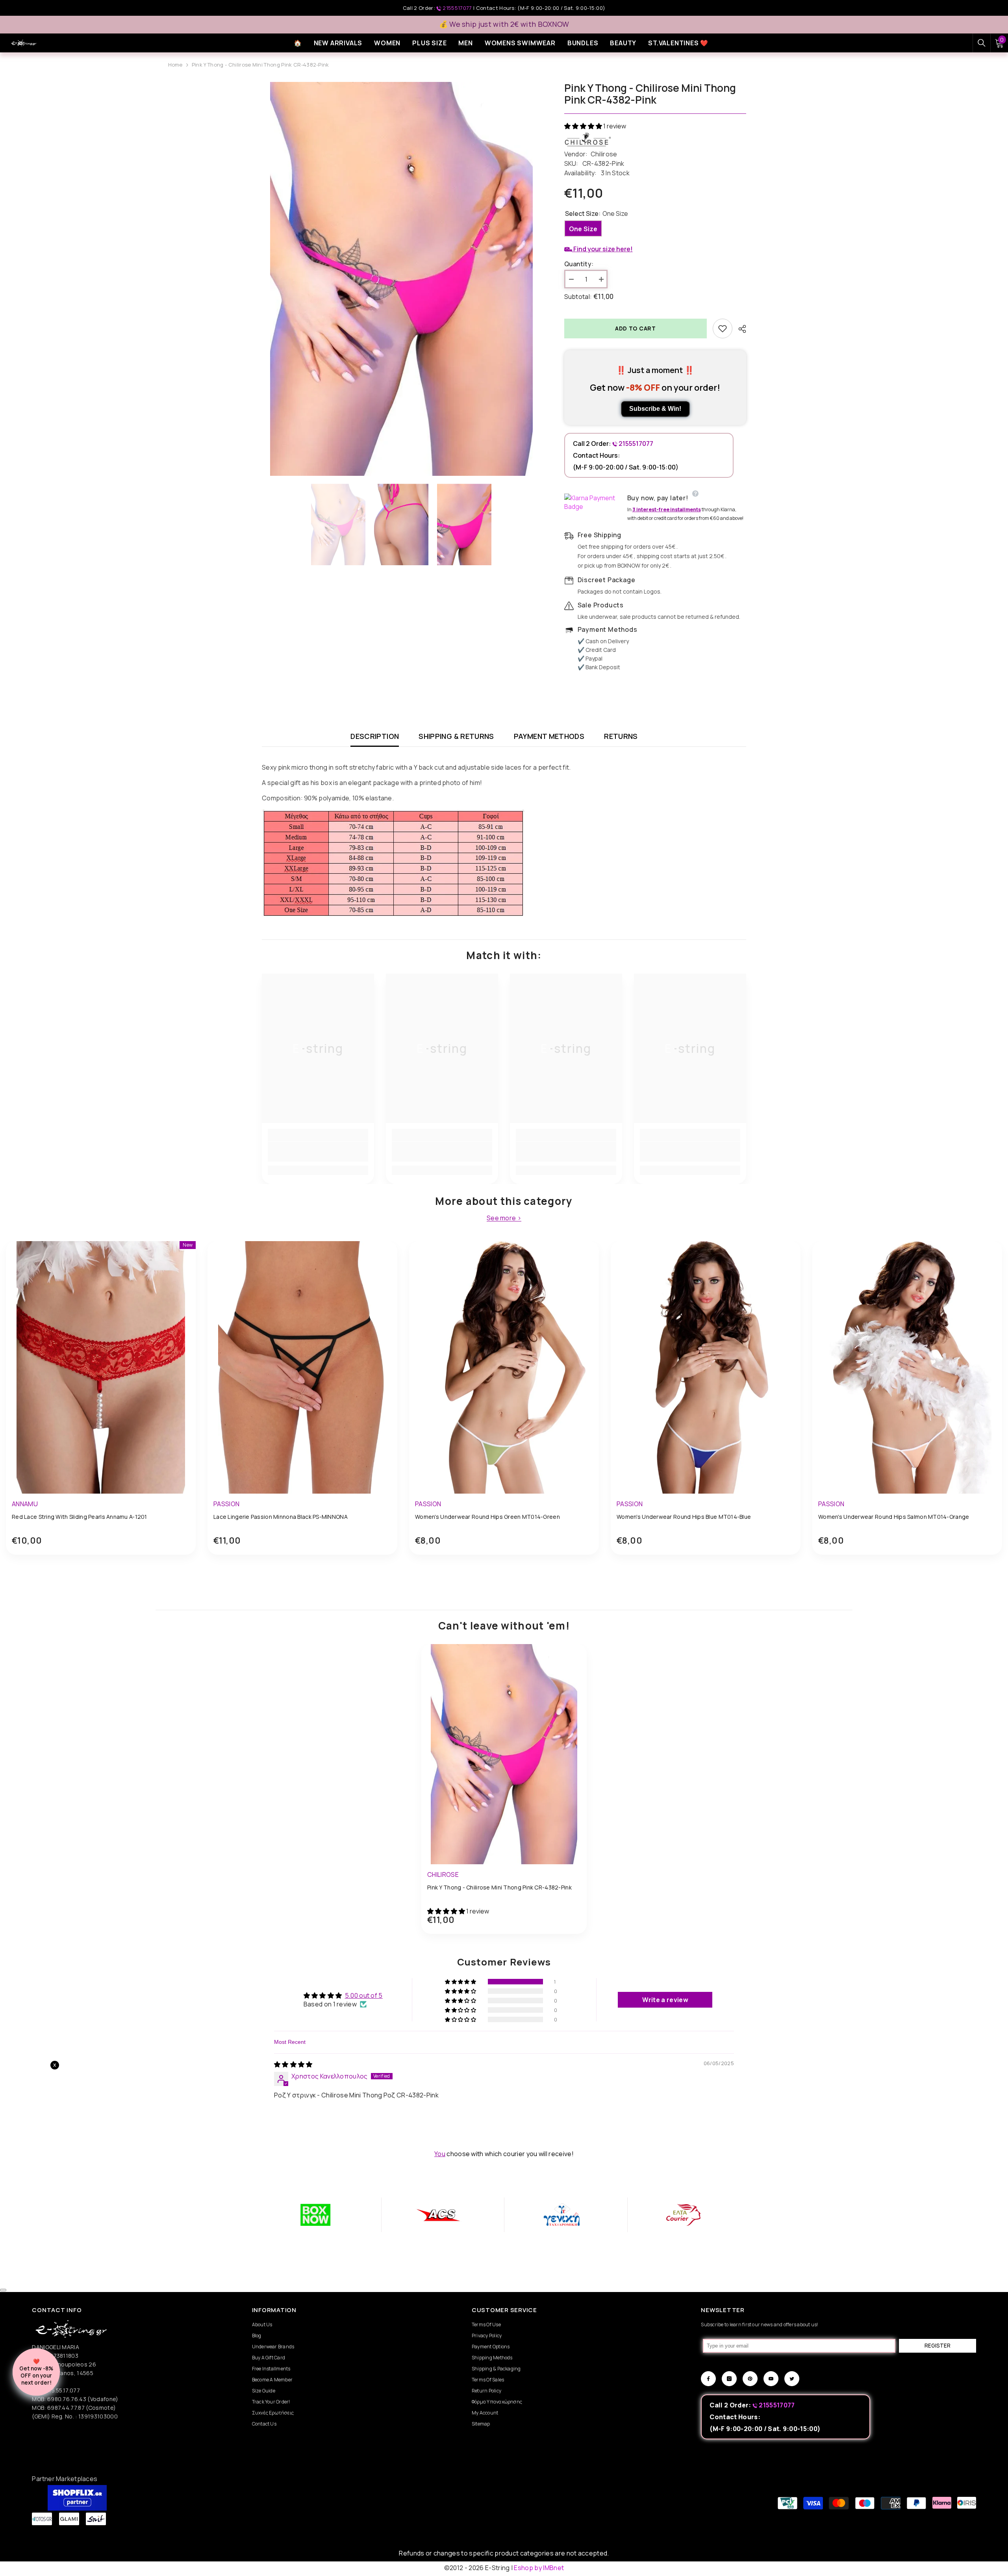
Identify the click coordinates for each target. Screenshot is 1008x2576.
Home (175, 65)
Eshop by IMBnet (539, 2568)
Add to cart (636, 328)
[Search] (982, 43)
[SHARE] (739, 329)
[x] (114, 2165)
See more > (504, 1218)
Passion (226, 1504)
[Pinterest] (750, 2379)
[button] (584, 126)
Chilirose (604, 154)
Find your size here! (602, 249)
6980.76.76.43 (67, 2399)
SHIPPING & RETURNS (456, 736)
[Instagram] (729, 2379)
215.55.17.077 (63, 2390)
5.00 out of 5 (364, 1995)
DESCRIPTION (375, 736)
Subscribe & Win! (655, 409)
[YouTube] (771, 2379)
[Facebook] (708, 2379)
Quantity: (579, 264)
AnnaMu (25, 1504)
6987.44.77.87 (66, 2408)
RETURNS (621, 736)
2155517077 (457, 8)
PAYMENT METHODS (549, 736)
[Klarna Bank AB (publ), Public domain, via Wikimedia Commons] (594, 502)
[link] (318, 1152)
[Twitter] (792, 2379)
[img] (293, 2064)
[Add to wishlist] (723, 328)
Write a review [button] (665, 2000)
